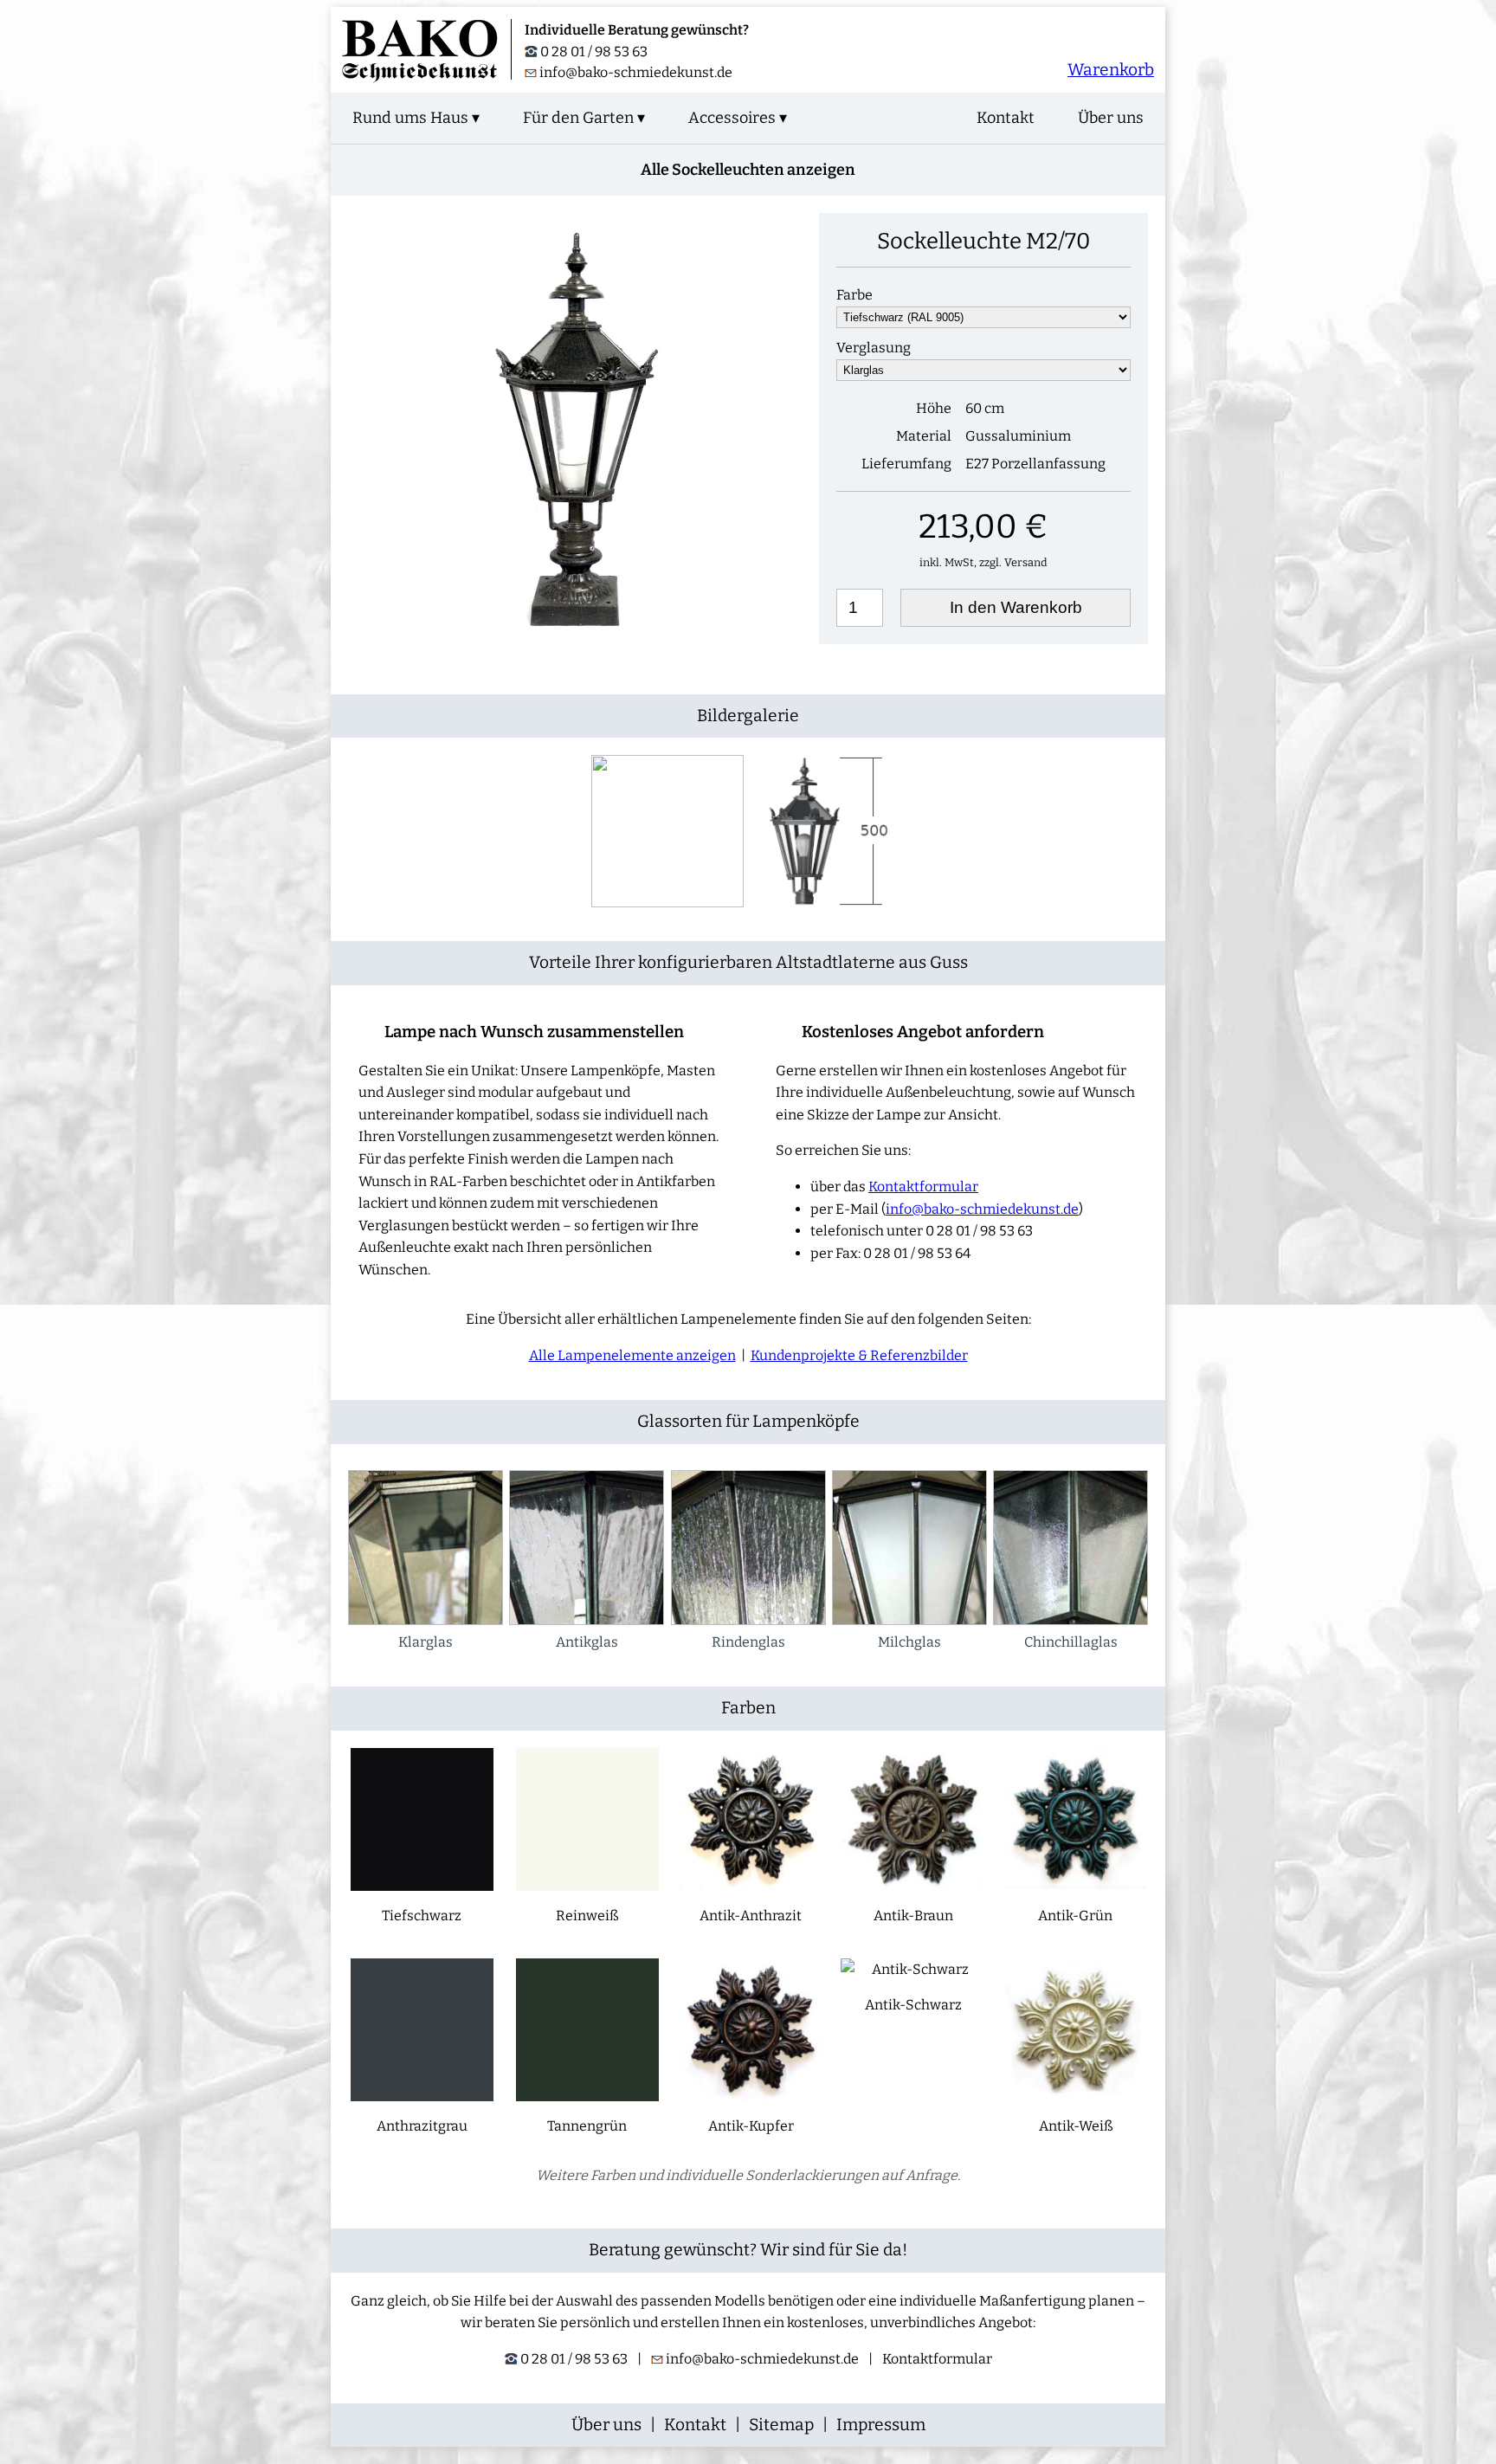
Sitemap (781, 2425)
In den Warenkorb (1016, 607)
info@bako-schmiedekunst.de (636, 72)
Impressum (881, 2425)
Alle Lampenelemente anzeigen (632, 1355)
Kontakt (1006, 118)
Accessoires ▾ (738, 118)
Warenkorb (1111, 70)
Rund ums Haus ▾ (416, 118)
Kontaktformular (923, 1187)
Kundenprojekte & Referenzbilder (859, 1355)
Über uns (1111, 118)
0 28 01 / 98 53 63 (593, 52)
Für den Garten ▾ (584, 118)
